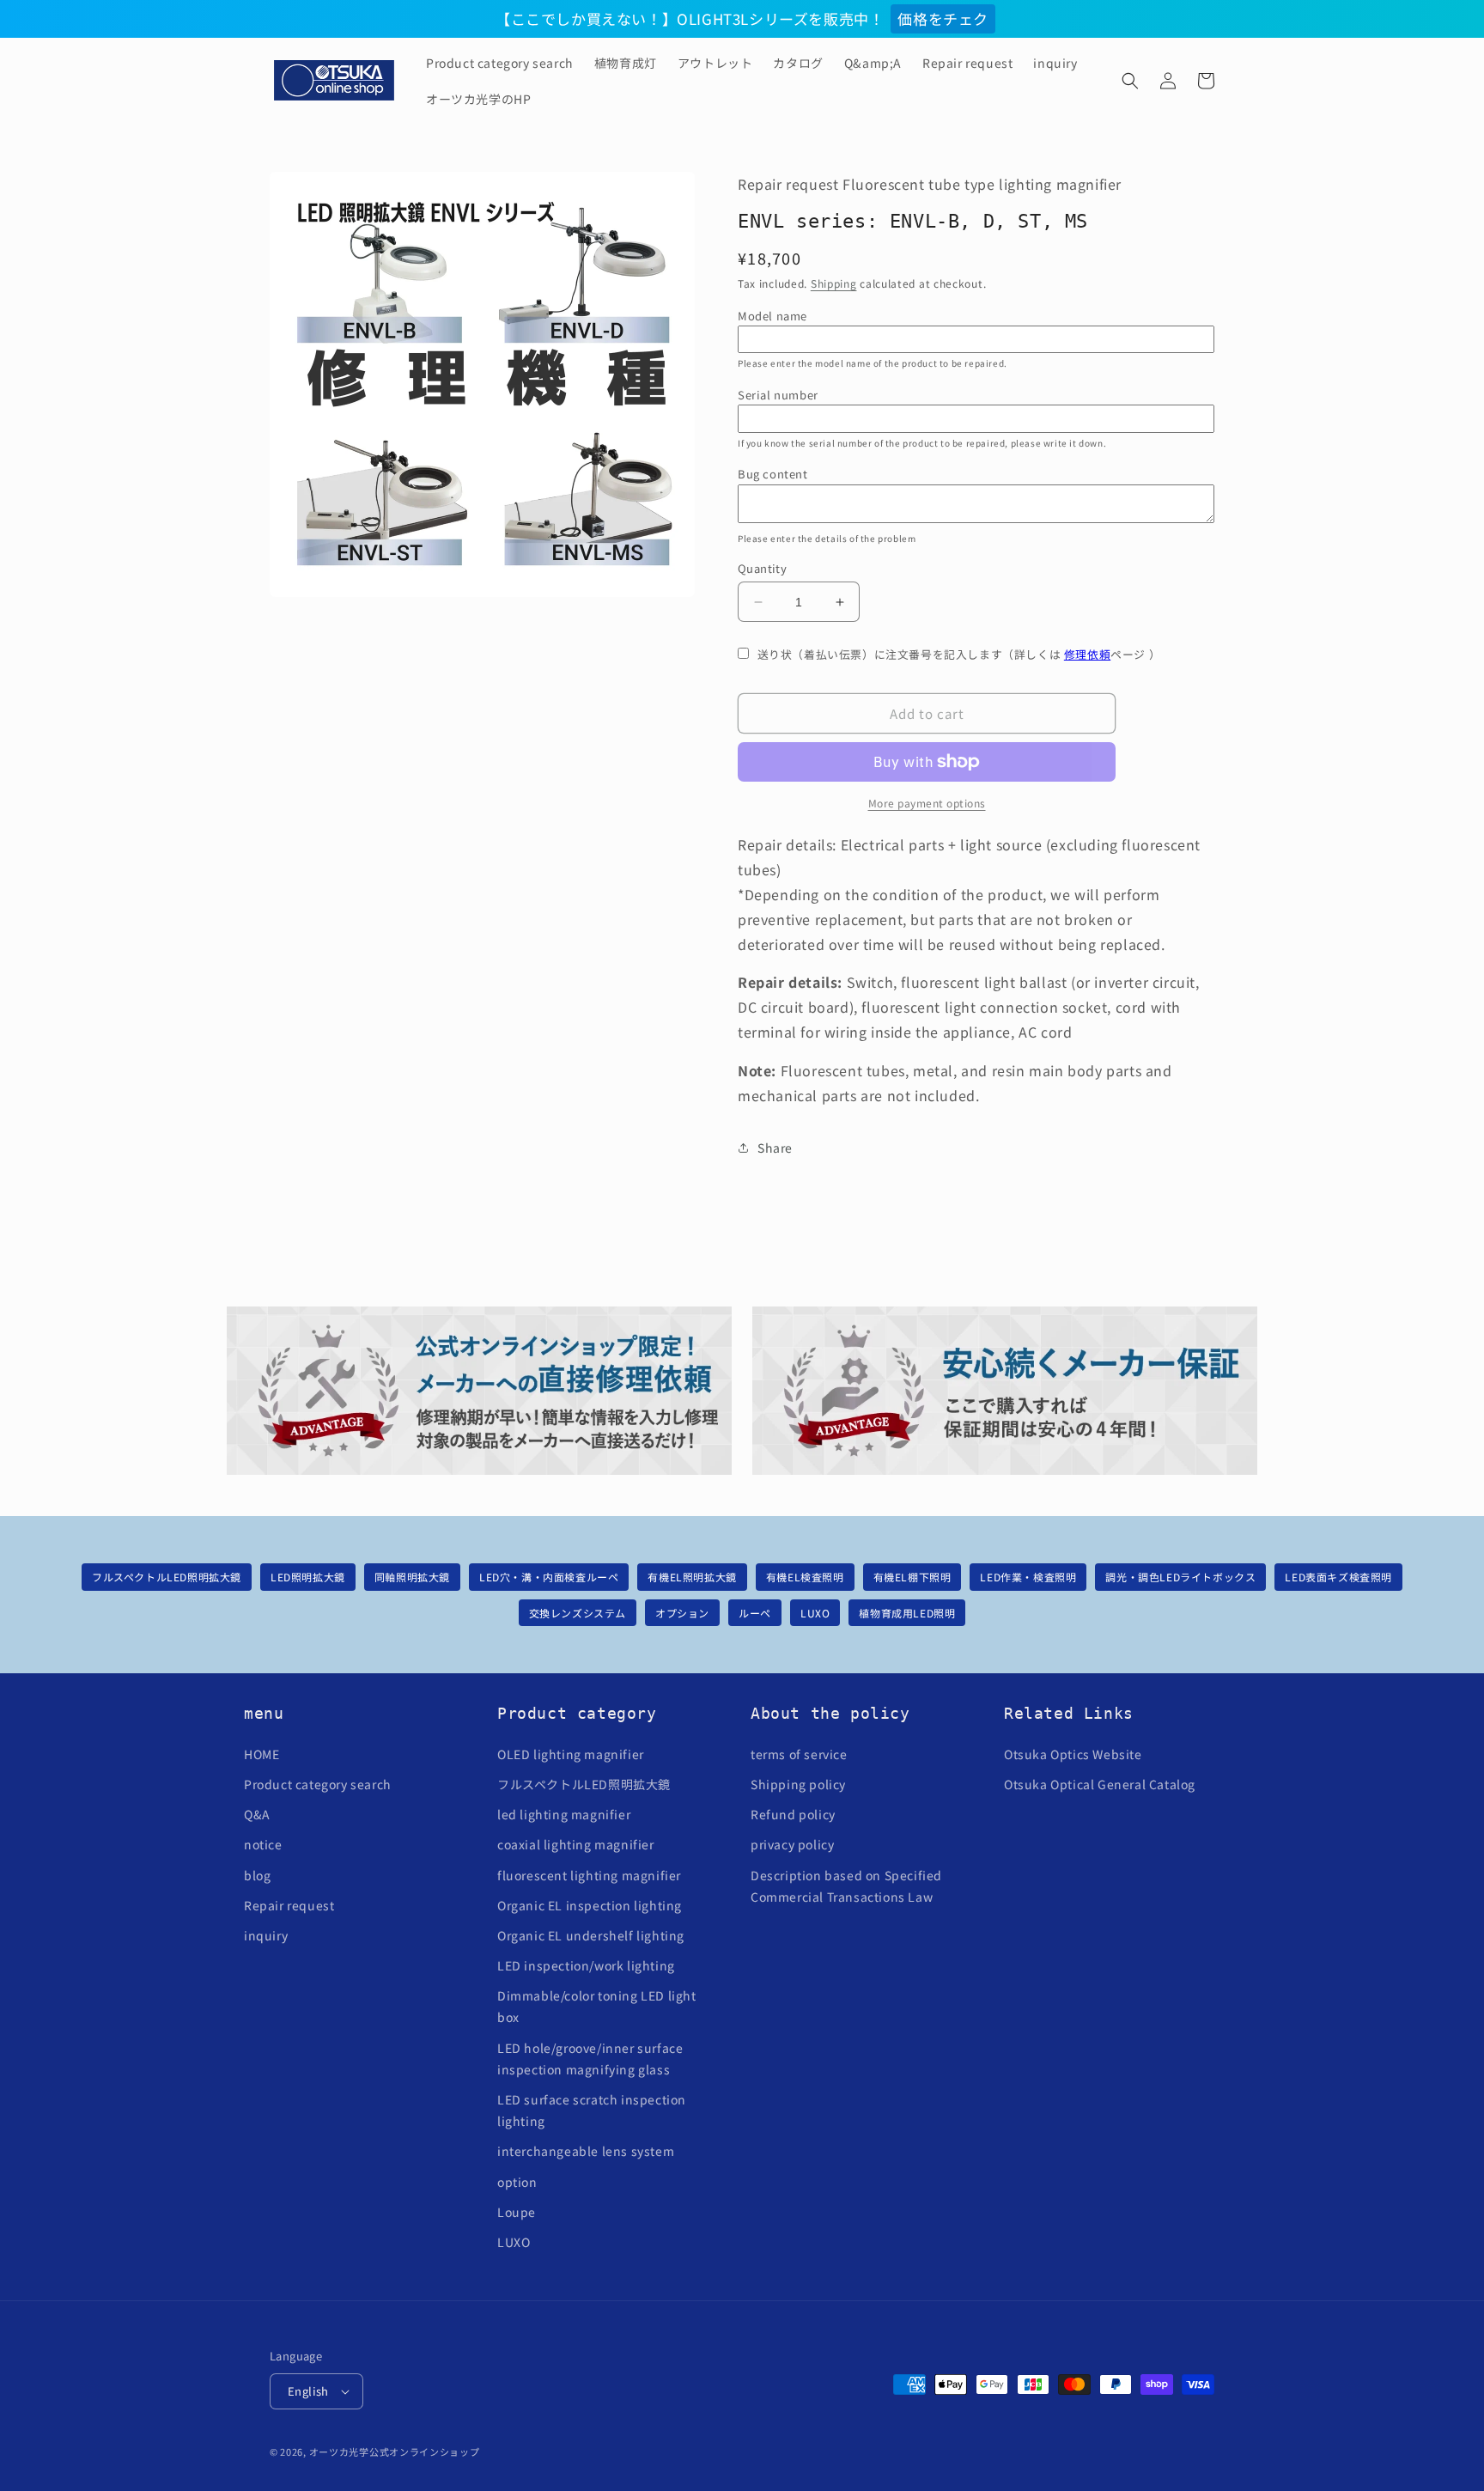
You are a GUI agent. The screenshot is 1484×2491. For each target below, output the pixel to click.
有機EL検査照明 (805, 1577)
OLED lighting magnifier (571, 1754)
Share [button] (775, 1148)
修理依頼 (1087, 654)
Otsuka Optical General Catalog (1100, 1784)
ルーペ (755, 1613)
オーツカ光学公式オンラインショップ (395, 2451)
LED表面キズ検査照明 (1338, 1577)
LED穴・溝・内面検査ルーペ (549, 1577)
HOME (262, 1754)
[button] (1130, 81)
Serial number (778, 395)
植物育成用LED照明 (907, 1613)
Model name (772, 316)
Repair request (289, 1905)
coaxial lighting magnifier (576, 1844)
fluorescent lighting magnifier (589, 1875)
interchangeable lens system (586, 2151)
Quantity (762, 568)
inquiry (266, 1935)
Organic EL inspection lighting (590, 1905)
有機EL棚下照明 (912, 1577)
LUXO (815, 1613)
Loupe (517, 2212)
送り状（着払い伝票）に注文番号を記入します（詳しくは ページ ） (959, 654)
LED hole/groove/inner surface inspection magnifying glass (590, 2059)
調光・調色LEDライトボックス (1180, 1577)
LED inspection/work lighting (586, 1965)
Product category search (318, 1784)
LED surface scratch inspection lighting (592, 2110)
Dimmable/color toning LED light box (597, 2006)
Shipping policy (798, 1784)
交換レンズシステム (578, 1613)
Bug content (773, 474)
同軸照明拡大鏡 (412, 1577)
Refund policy (793, 1814)
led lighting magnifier (564, 1814)
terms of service (799, 1754)
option (517, 2182)
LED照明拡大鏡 (308, 1577)
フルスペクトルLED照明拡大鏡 (167, 1577)
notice (263, 1844)
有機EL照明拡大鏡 (692, 1577)
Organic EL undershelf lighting (591, 1935)
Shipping (834, 283)
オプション (682, 1613)
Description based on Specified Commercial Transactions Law (846, 1886)
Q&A (257, 1814)
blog (257, 1875)
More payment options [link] (927, 803)
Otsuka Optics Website (1073, 1754)
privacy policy (792, 1844)
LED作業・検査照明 (1028, 1577)
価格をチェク (943, 18)
